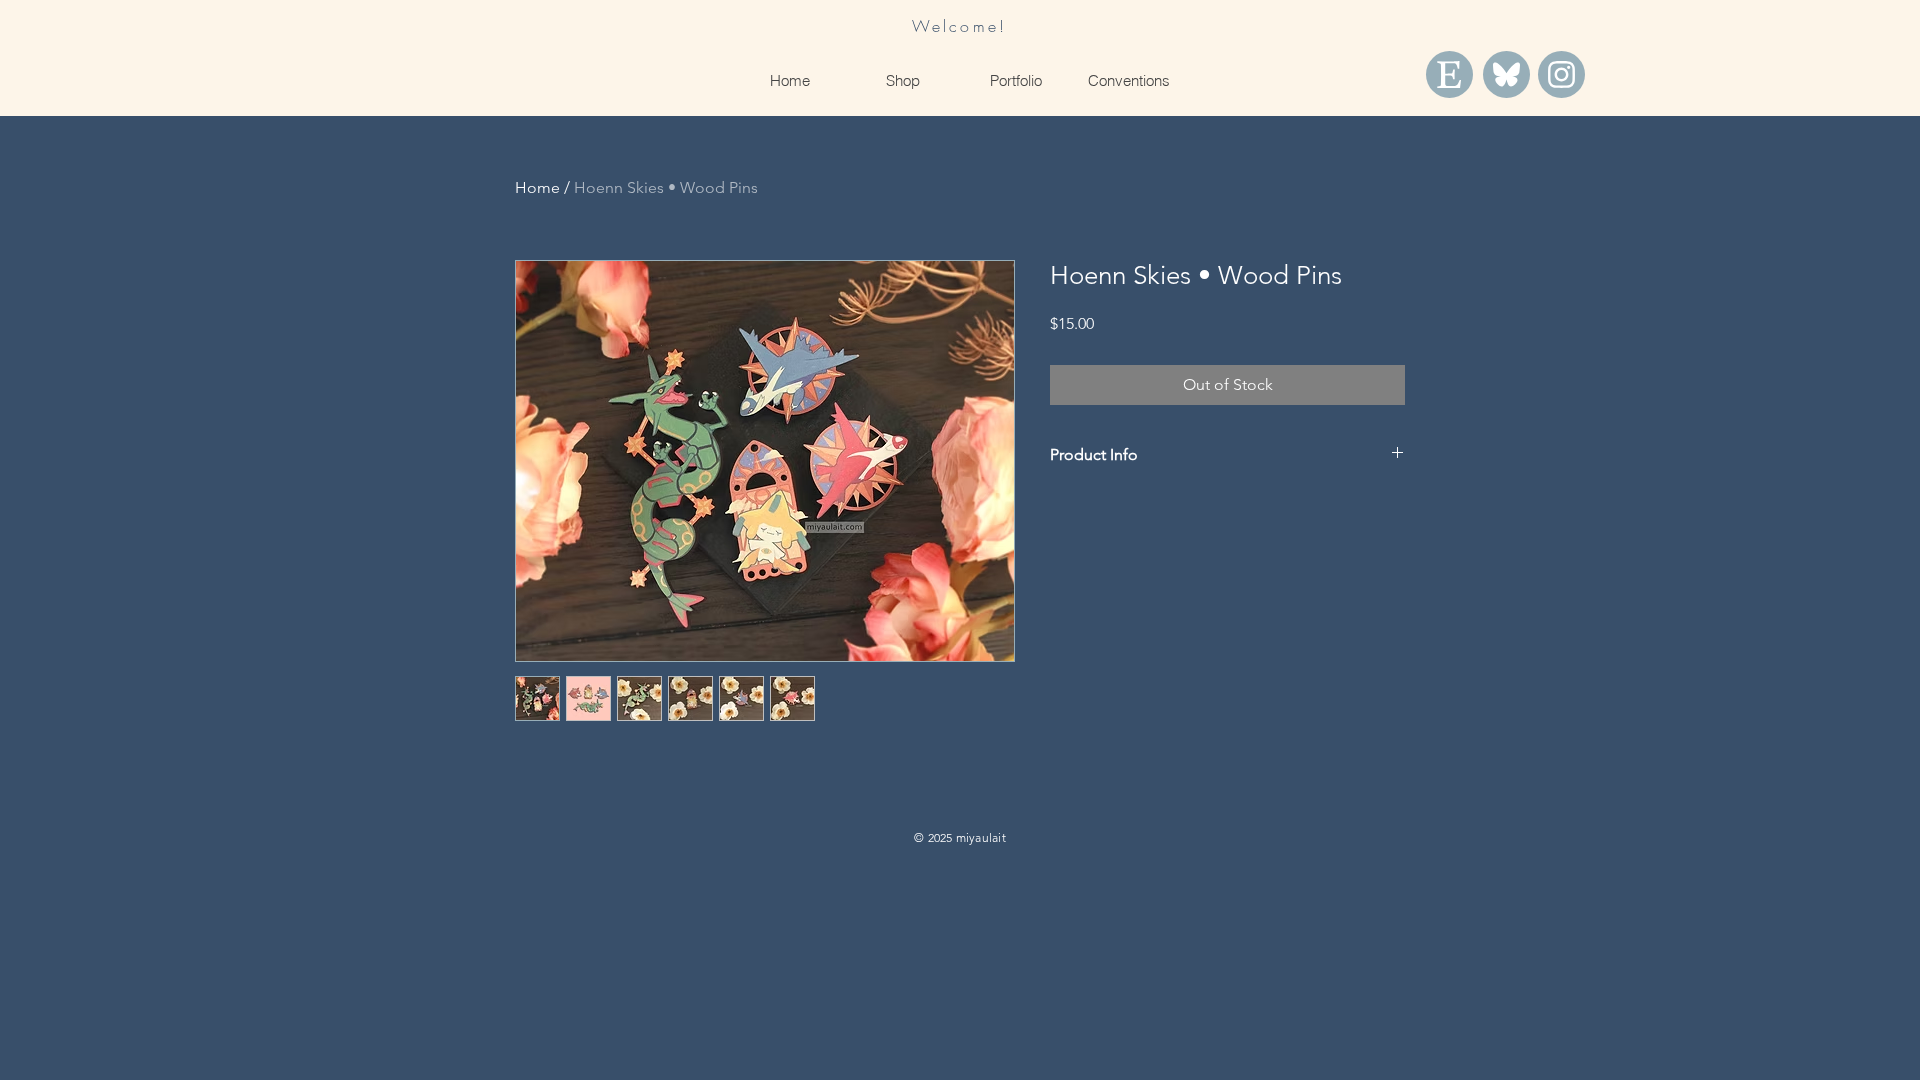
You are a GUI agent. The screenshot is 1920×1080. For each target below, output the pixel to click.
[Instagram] (1561, 74)
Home (537, 187)
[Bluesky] (1506, 74)
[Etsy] (1449, 74)
